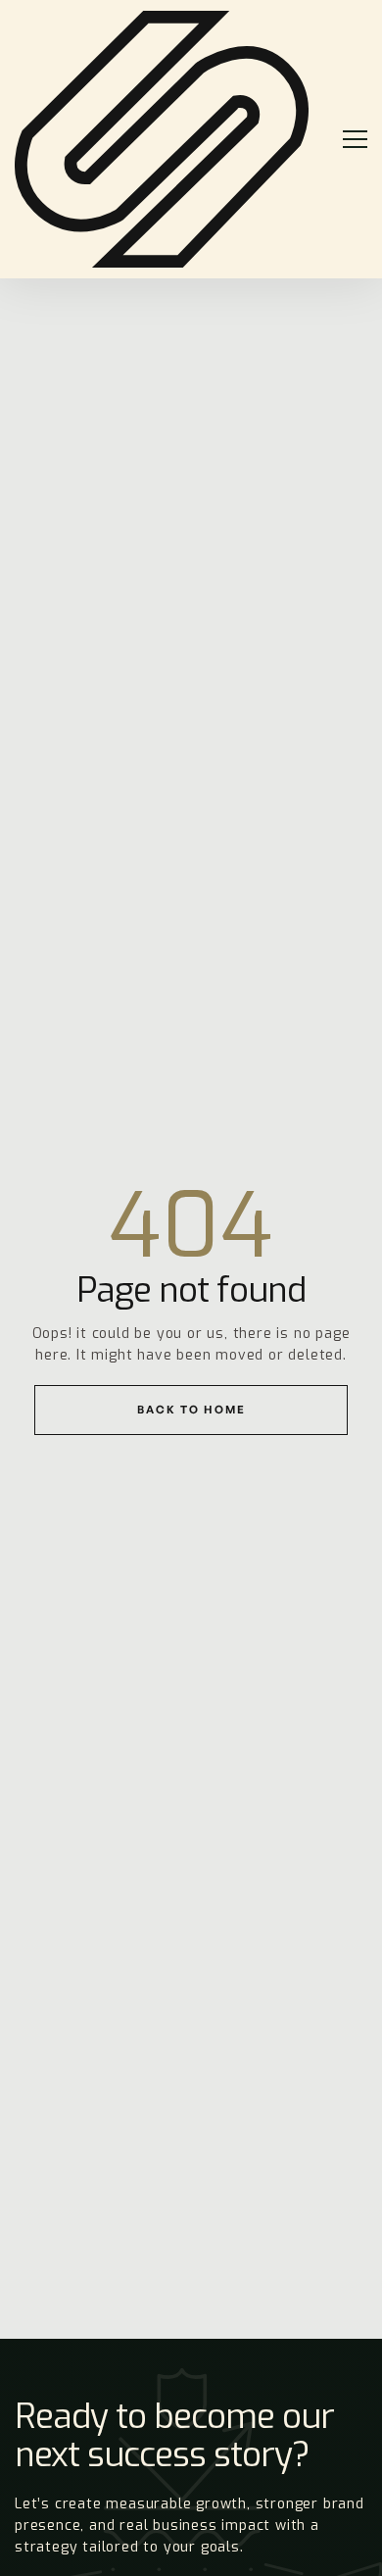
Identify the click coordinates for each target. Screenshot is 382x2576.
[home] (162, 139)
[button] (346, 139)
